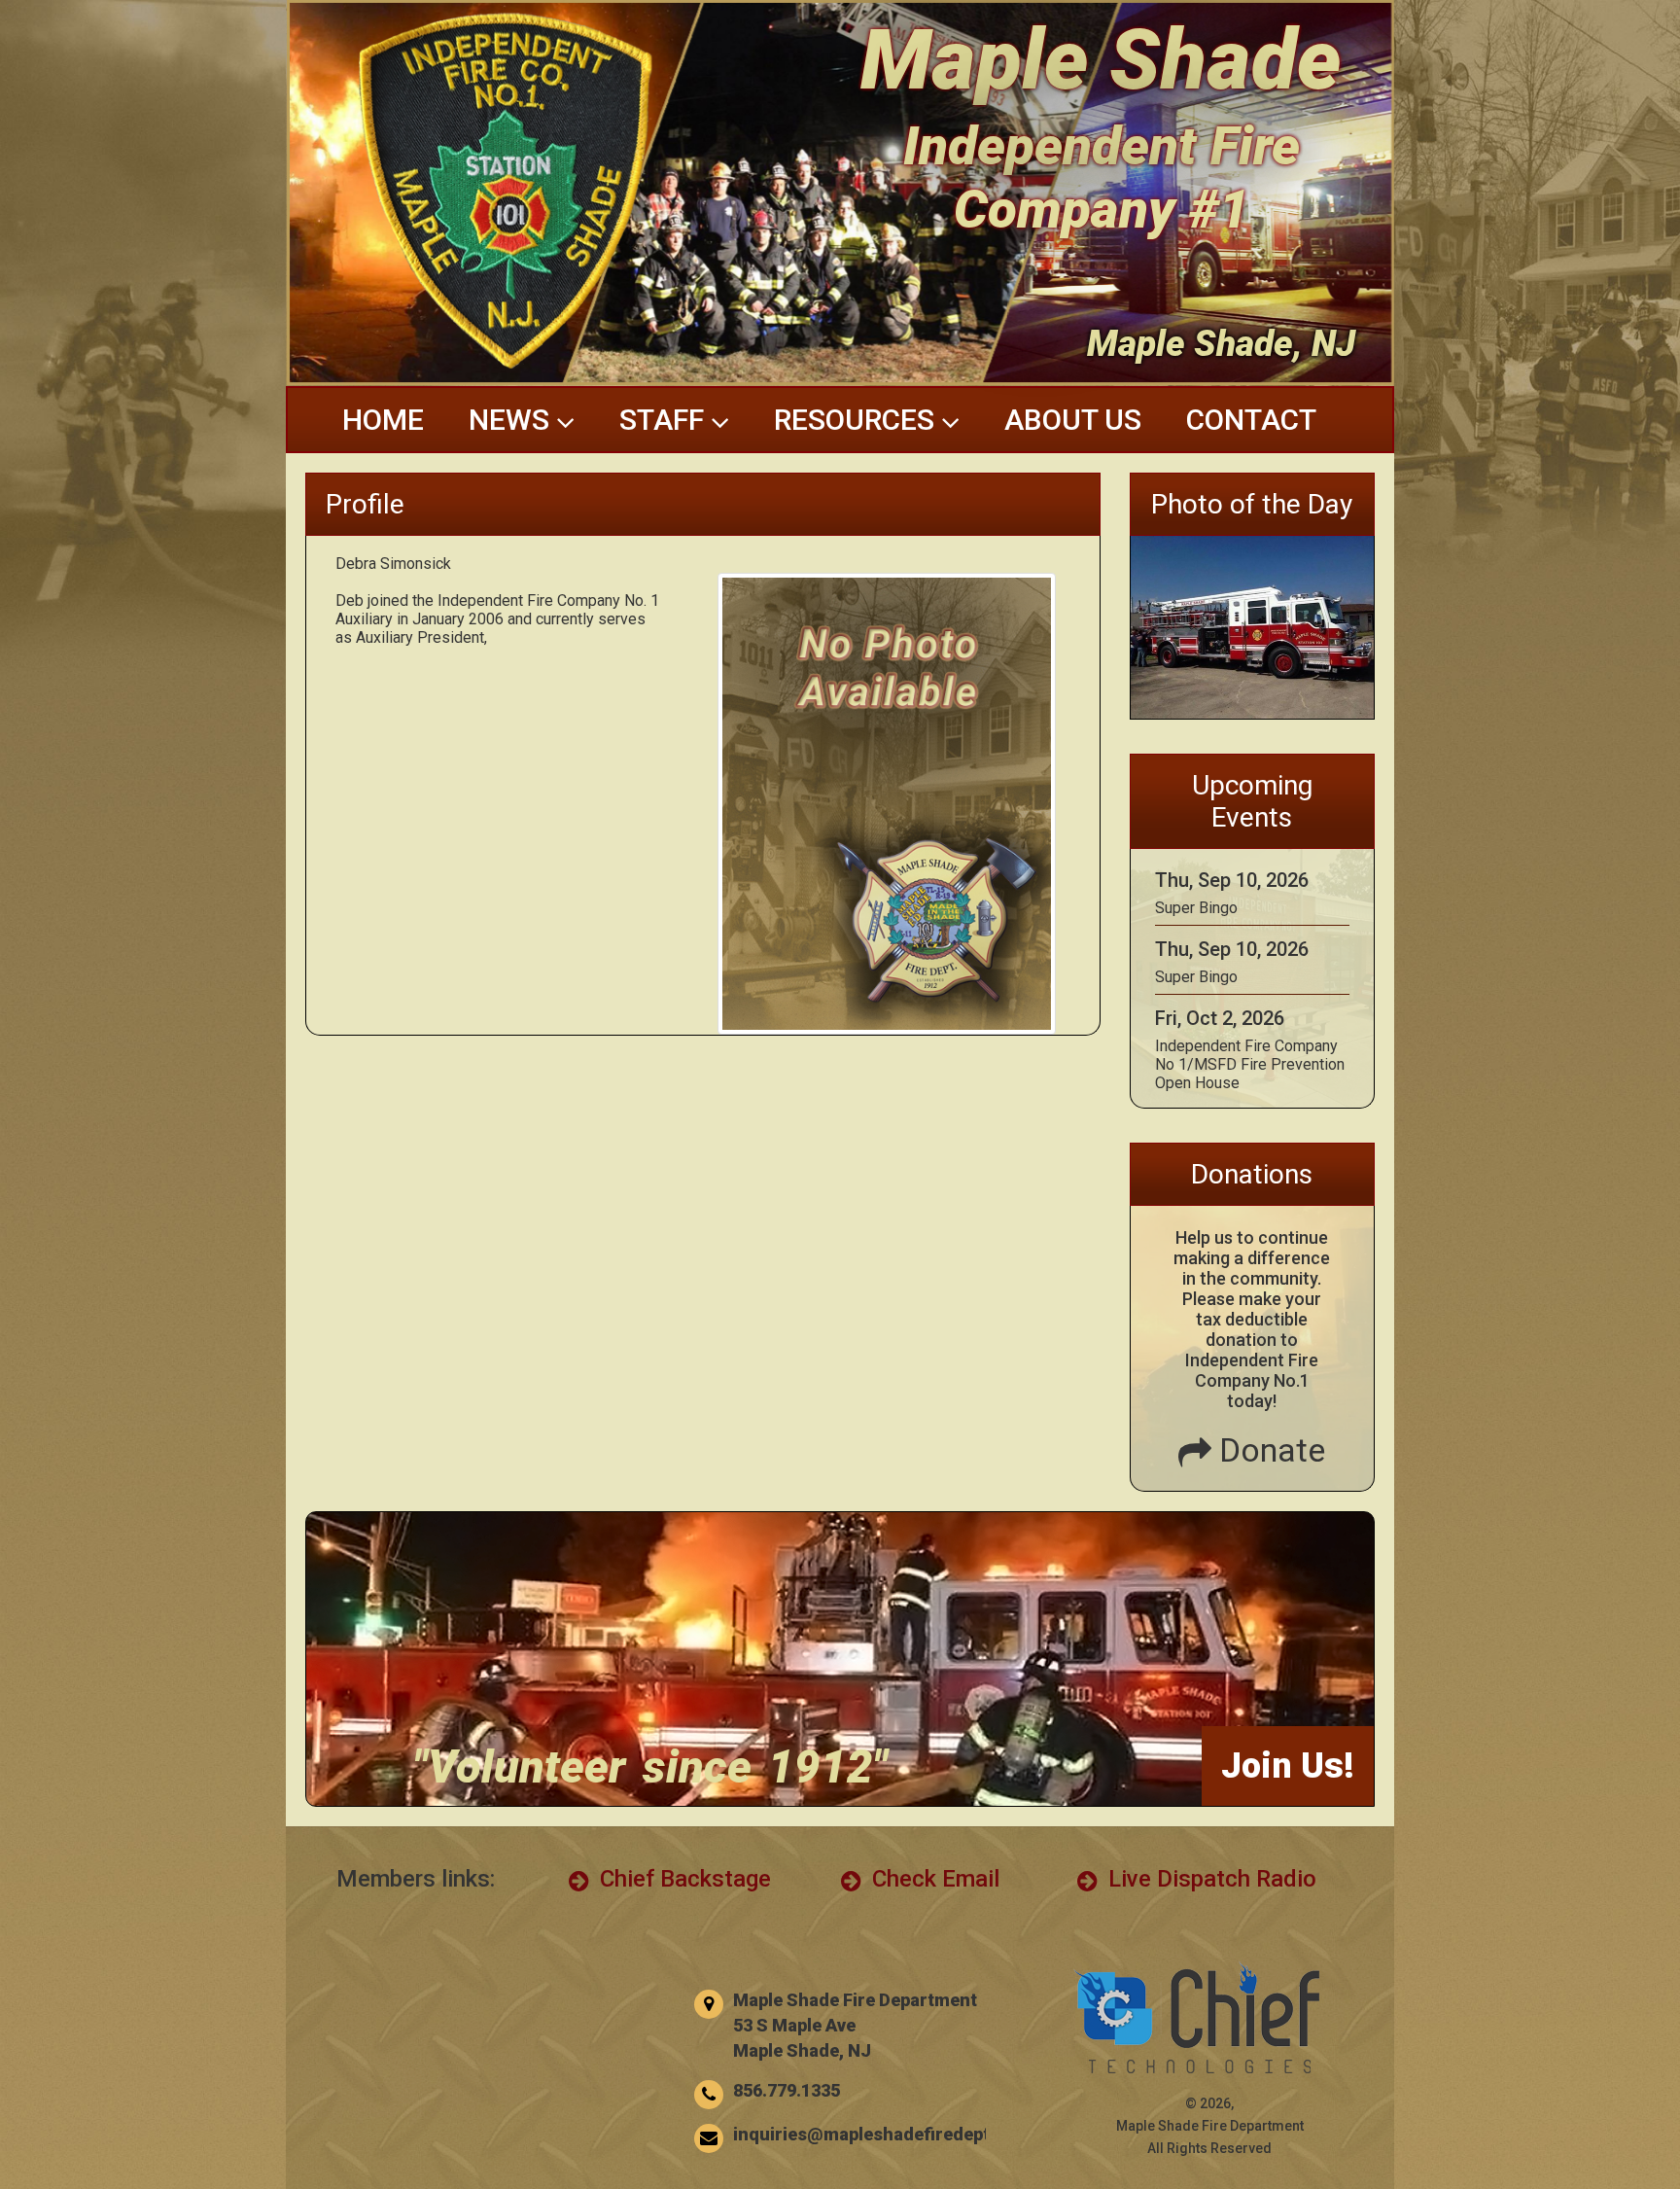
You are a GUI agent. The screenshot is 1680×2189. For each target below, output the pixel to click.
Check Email (933, 1879)
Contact (1251, 420)
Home (383, 420)
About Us (1073, 420)
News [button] (512, 420)
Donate (1268, 1450)
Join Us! (1288, 1766)
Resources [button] (857, 420)
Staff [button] (665, 420)
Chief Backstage (682, 1879)
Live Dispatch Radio (1209, 1879)
